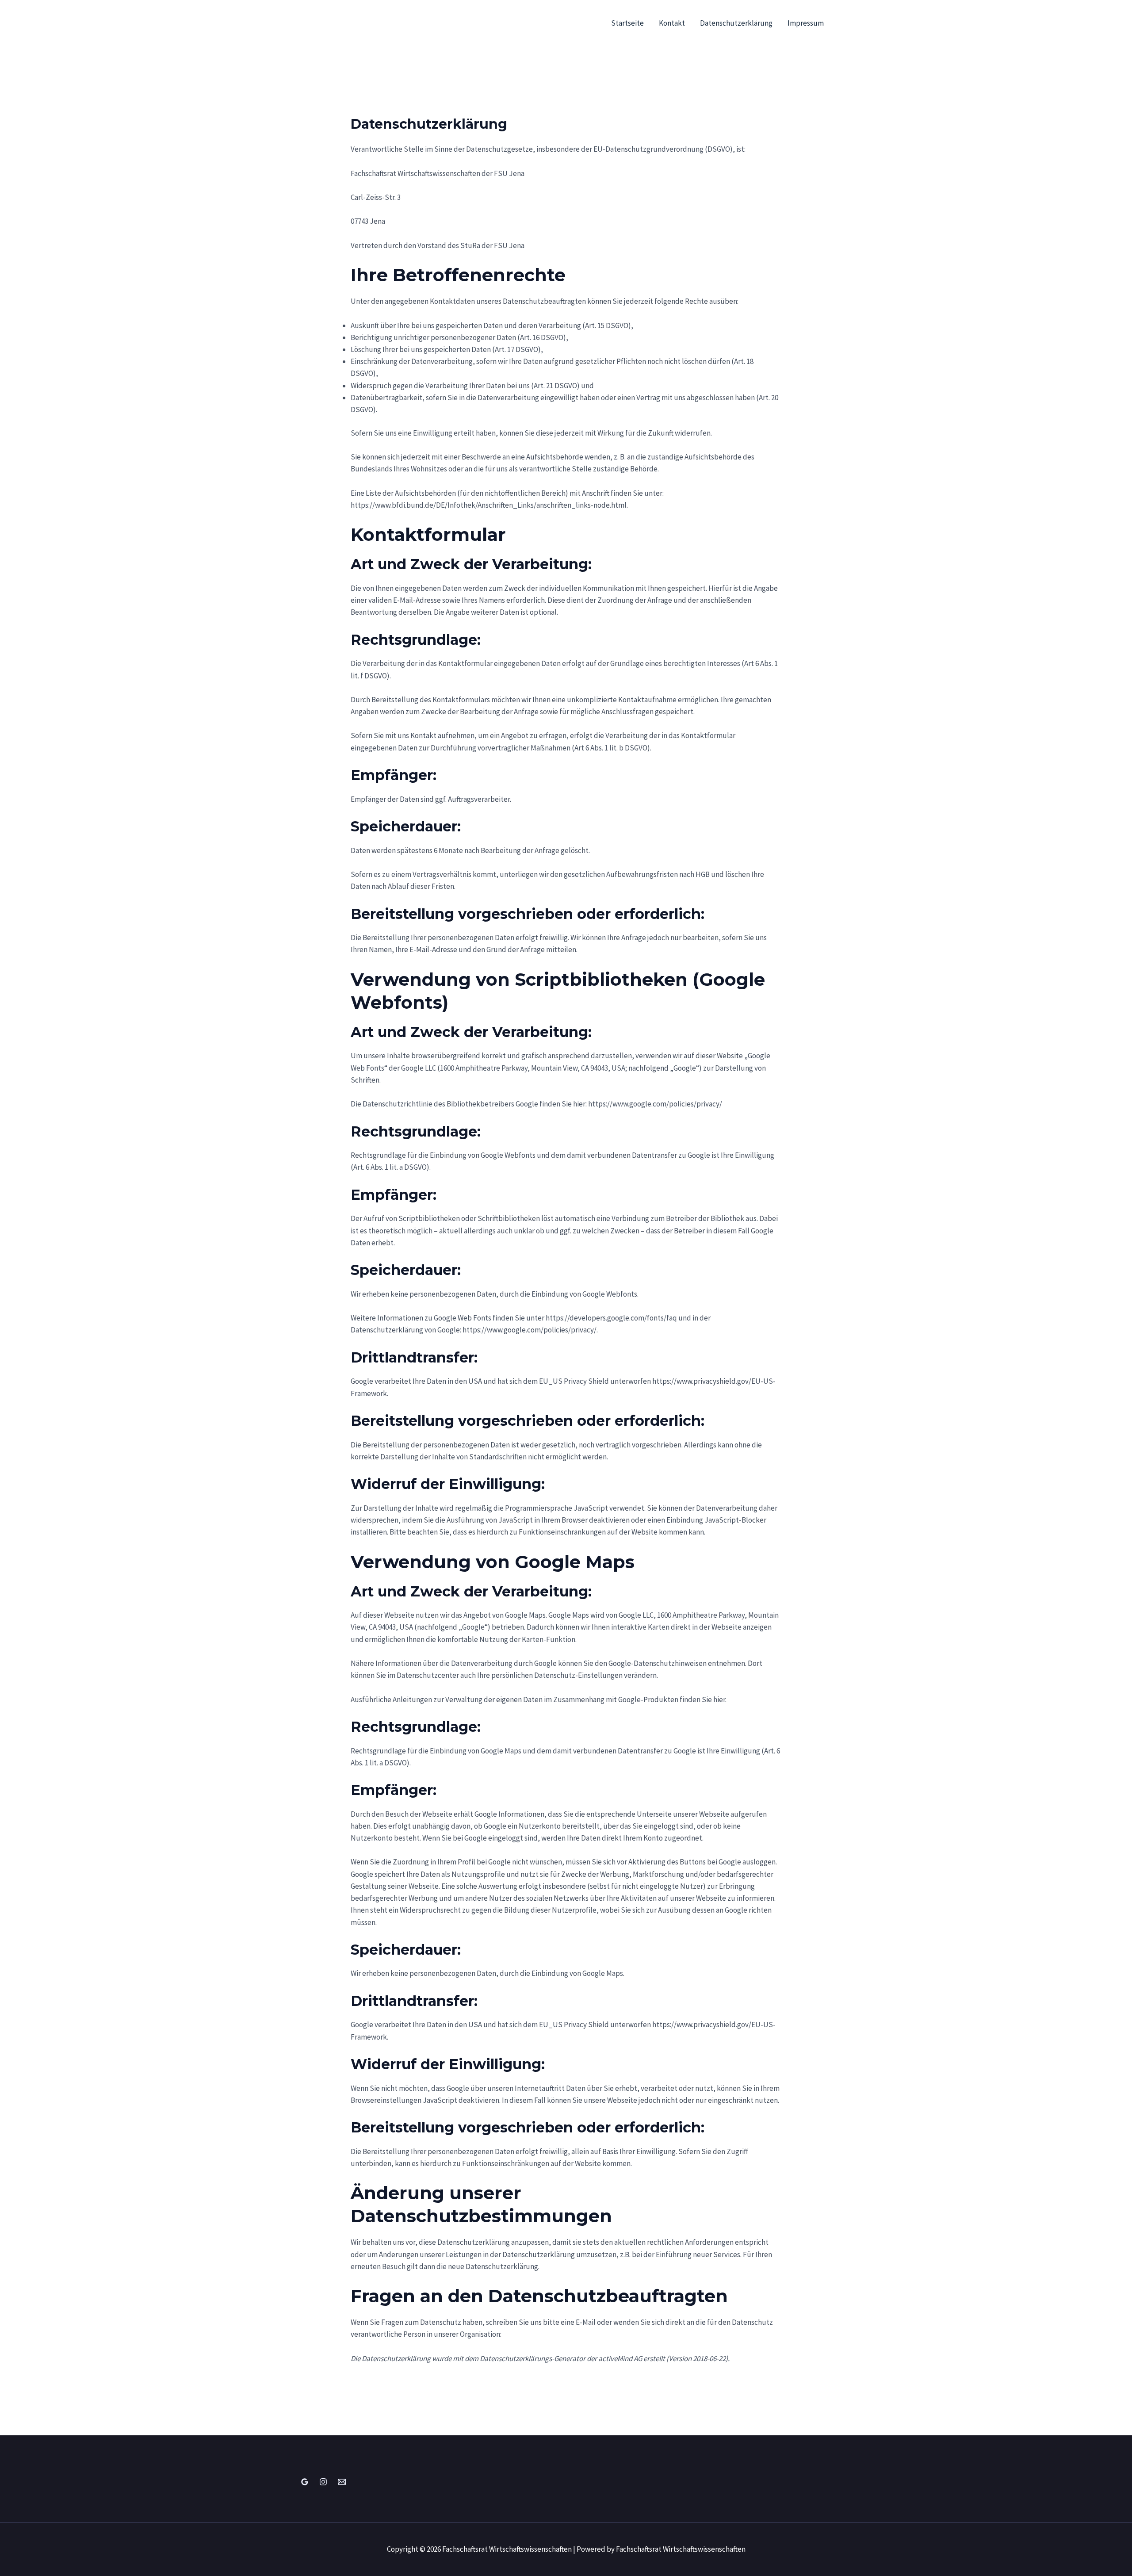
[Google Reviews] (305, 2482)
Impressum (806, 23)
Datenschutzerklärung (736, 23)
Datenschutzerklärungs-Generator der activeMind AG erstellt (572, 2358)
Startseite (627, 23)
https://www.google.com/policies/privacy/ (655, 1104)
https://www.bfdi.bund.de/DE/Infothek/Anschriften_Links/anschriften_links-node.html (489, 505)
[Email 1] (342, 2482)
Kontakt (672, 23)
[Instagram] (323, 2482)
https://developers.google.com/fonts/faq (611, 1318)
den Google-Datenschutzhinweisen (651, 1663)
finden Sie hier (702, 1699)
